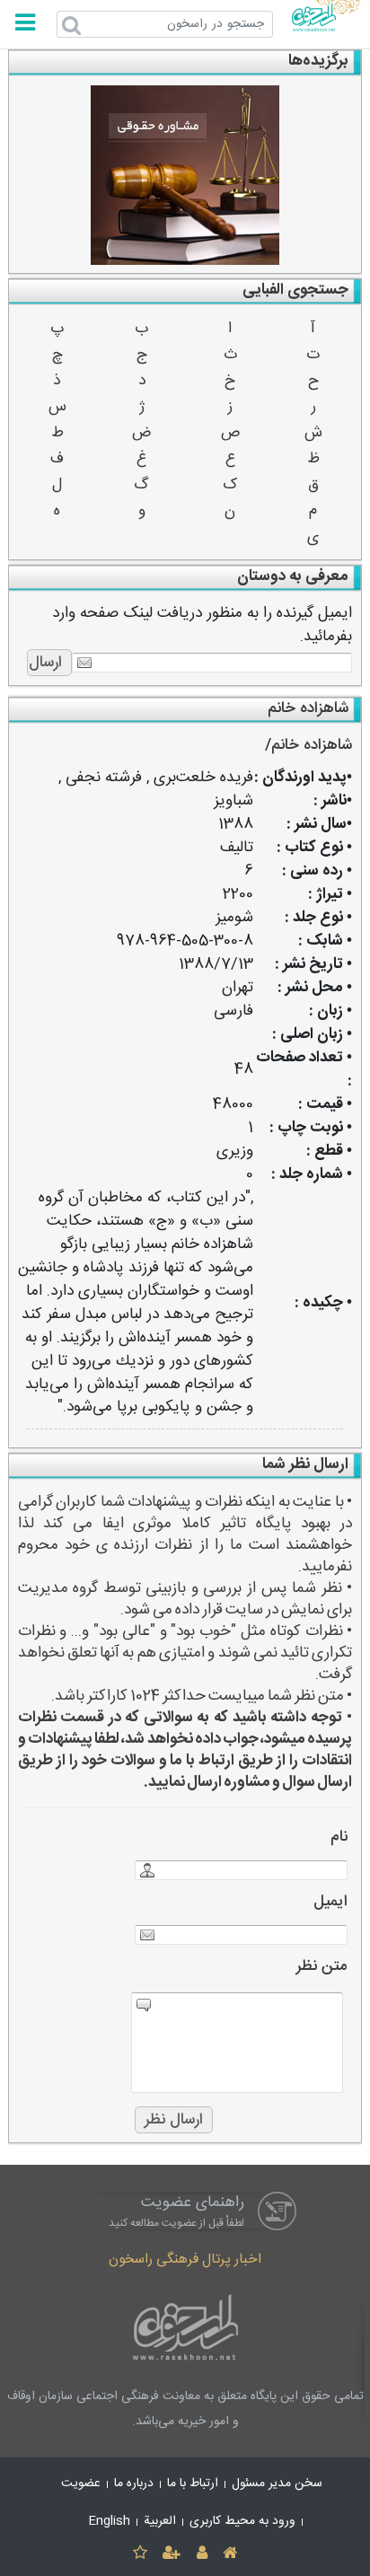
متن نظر (322, 1967)
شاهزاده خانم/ (308, 746)
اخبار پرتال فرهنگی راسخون (185, 2259)
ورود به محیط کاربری (242, 2521)
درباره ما (134, 2484)
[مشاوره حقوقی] (185, 175)
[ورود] (202, 2554)
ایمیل (330, 1902)
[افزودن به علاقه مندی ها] (140, 2554)
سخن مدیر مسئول (277, 2484)
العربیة (160, 2521)
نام (339, 1837)
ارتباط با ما (193, 2484)
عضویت (81, 2484)
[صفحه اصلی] (229, 2554)
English (110, 2521)
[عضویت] (172, 2554)
